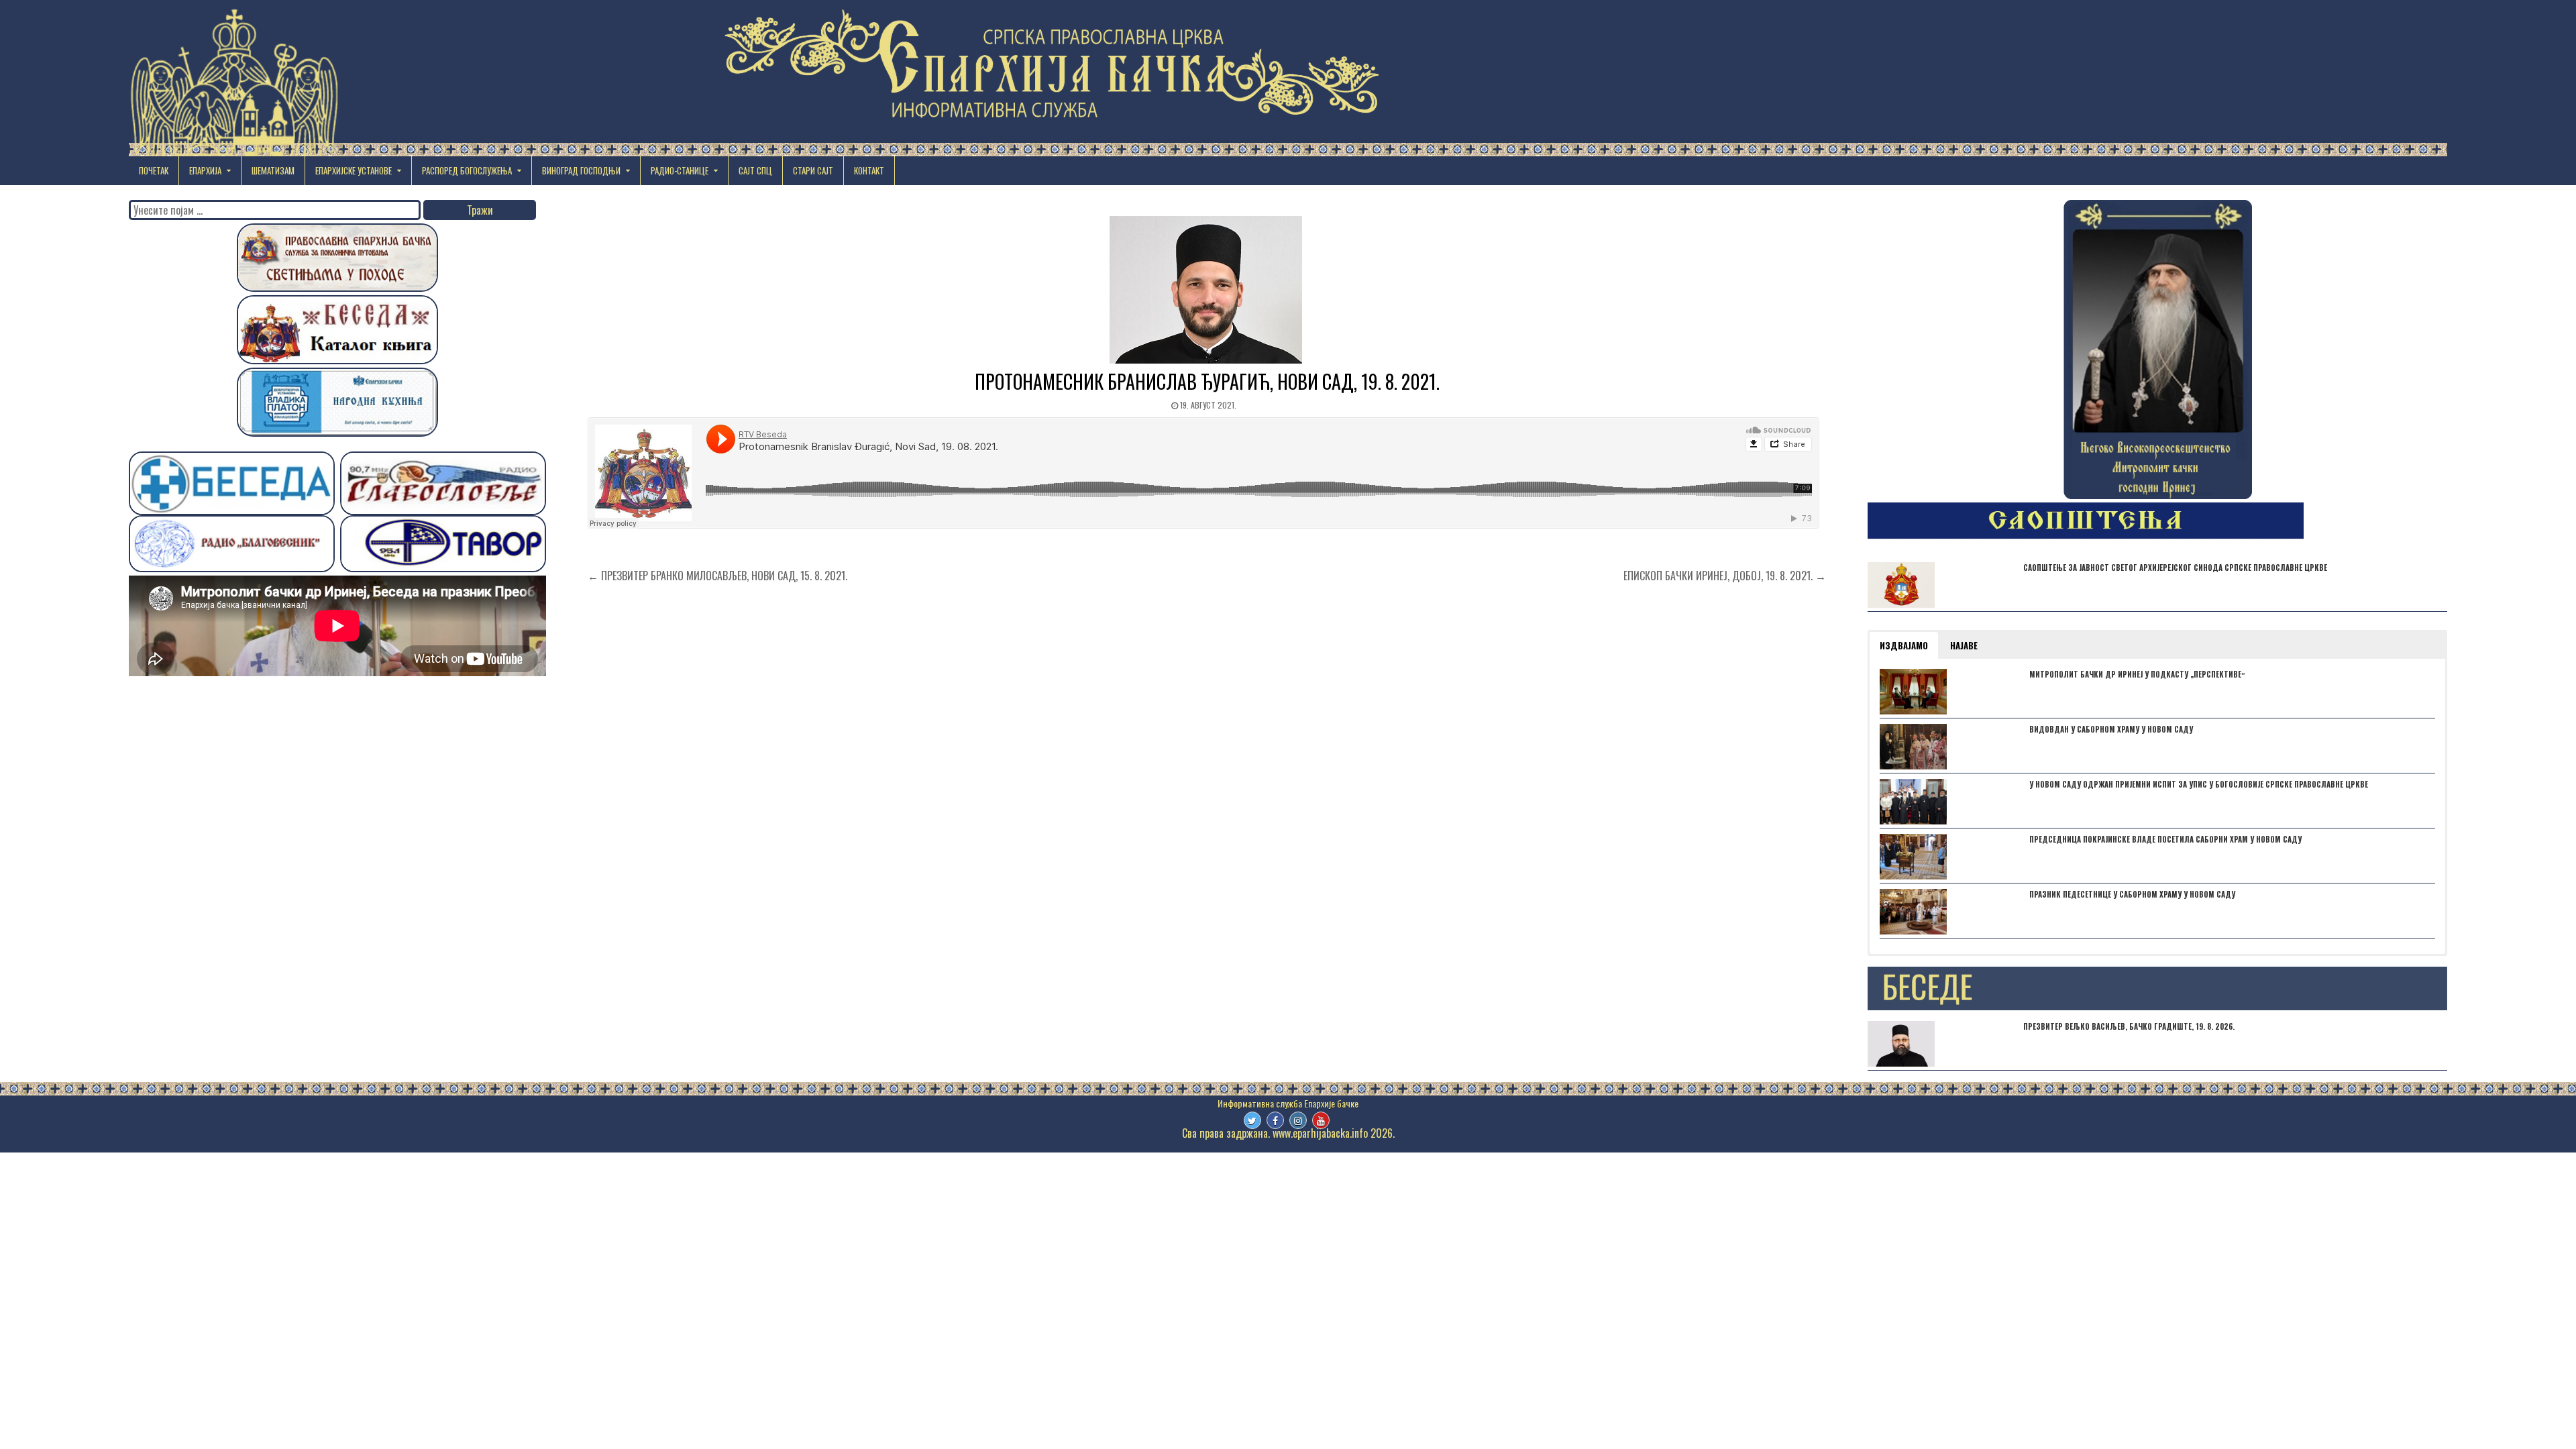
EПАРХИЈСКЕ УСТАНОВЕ (354, 170)
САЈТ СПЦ (755, 170)
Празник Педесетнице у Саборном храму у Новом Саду (2132, 894)
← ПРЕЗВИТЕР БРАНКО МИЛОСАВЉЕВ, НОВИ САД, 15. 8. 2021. (717, 576)
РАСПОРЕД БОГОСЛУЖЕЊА (467, 170)
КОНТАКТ (869, 170)
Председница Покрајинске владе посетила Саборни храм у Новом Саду (2165, 839)
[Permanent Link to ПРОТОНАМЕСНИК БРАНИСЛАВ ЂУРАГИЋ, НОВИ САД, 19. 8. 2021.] (1207, 290)
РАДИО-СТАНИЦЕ (680, 170)
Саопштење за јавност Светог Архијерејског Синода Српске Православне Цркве (2175, 568)
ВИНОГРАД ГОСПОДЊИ (581, 170)
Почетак (154, 170)
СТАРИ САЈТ (813, 170)
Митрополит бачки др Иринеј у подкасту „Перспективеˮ (2137, 674)
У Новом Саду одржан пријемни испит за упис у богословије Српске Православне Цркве (2199, 784)
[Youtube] (1321, 1120)
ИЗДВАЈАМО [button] (1904, 645)
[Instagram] (1298, 1120)
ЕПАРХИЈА (205, 170)
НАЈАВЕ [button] (1964, 645)
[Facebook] (1275, 1120)
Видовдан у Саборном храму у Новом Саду (2111, 729)
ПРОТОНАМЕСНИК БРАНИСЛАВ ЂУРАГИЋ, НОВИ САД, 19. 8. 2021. (1207, 381)
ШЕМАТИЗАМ (273, 170)
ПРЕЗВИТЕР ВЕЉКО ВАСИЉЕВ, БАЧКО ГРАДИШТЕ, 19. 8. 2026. (2129, 1026)
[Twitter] (1252, 1120)
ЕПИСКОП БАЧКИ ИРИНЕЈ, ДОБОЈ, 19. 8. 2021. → (1725, 576)
